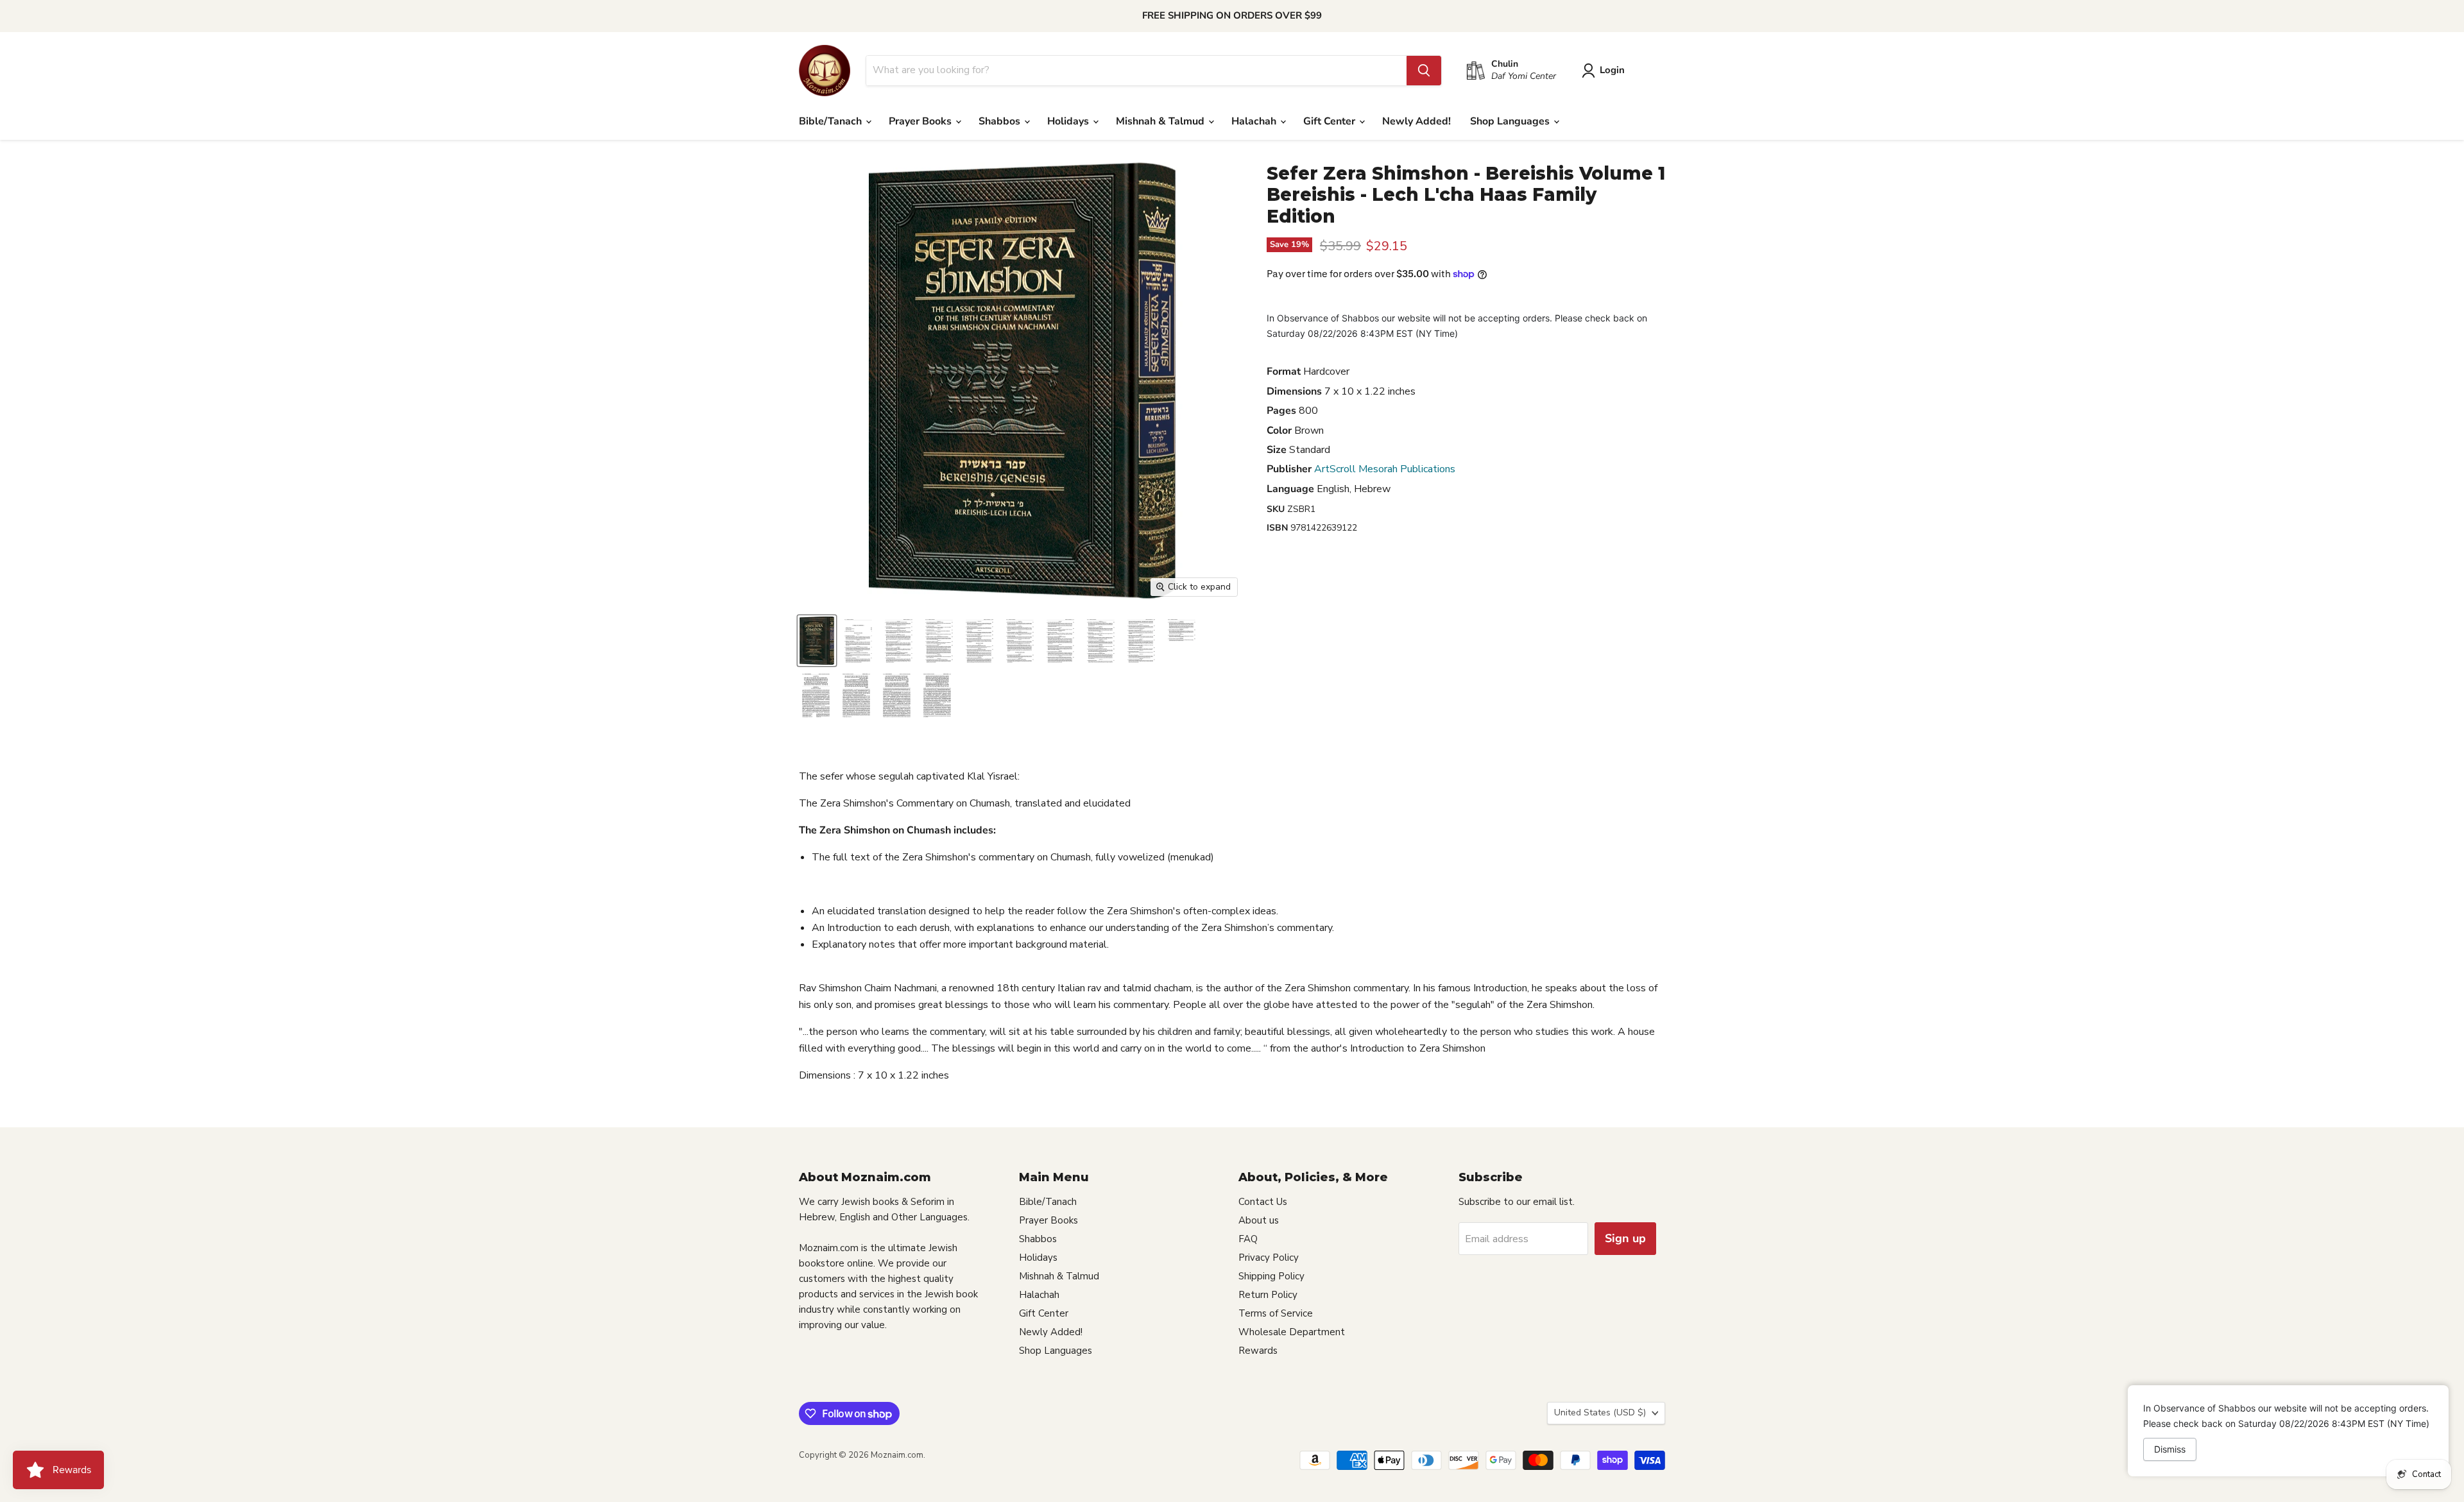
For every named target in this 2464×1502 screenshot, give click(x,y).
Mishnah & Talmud (1161, 121)
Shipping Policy (1271, 1276)
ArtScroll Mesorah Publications (1385, 469)
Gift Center (1330, 121)
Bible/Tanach (832, 121)
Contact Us (1263, 1202)
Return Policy (1268, 1295)
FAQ (1248, 1239)
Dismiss (2170, 1449)
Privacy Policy (1269, 1258)
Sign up (1625, 1238)
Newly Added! (1416, 121)
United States (1600, 1412)
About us (1259, 1220)
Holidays (1069, 121)
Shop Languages (1511, 121)
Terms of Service (1276, 1313)
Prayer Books (921, 121)
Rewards (1258, 1351)
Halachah (1255, 121)
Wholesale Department (1292, 1332)
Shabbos (1001, 121)
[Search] (1424, 71)
